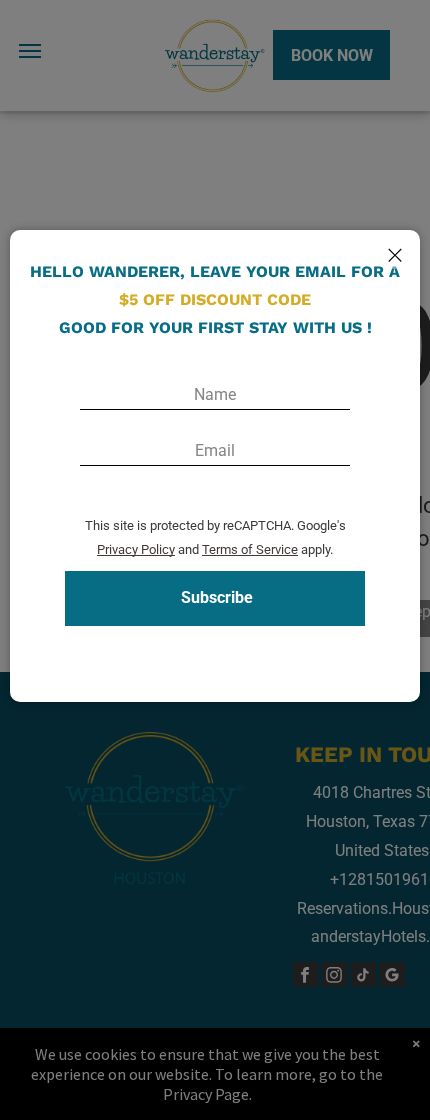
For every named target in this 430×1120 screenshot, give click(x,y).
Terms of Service (250, 549)
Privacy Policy (136, 549)
